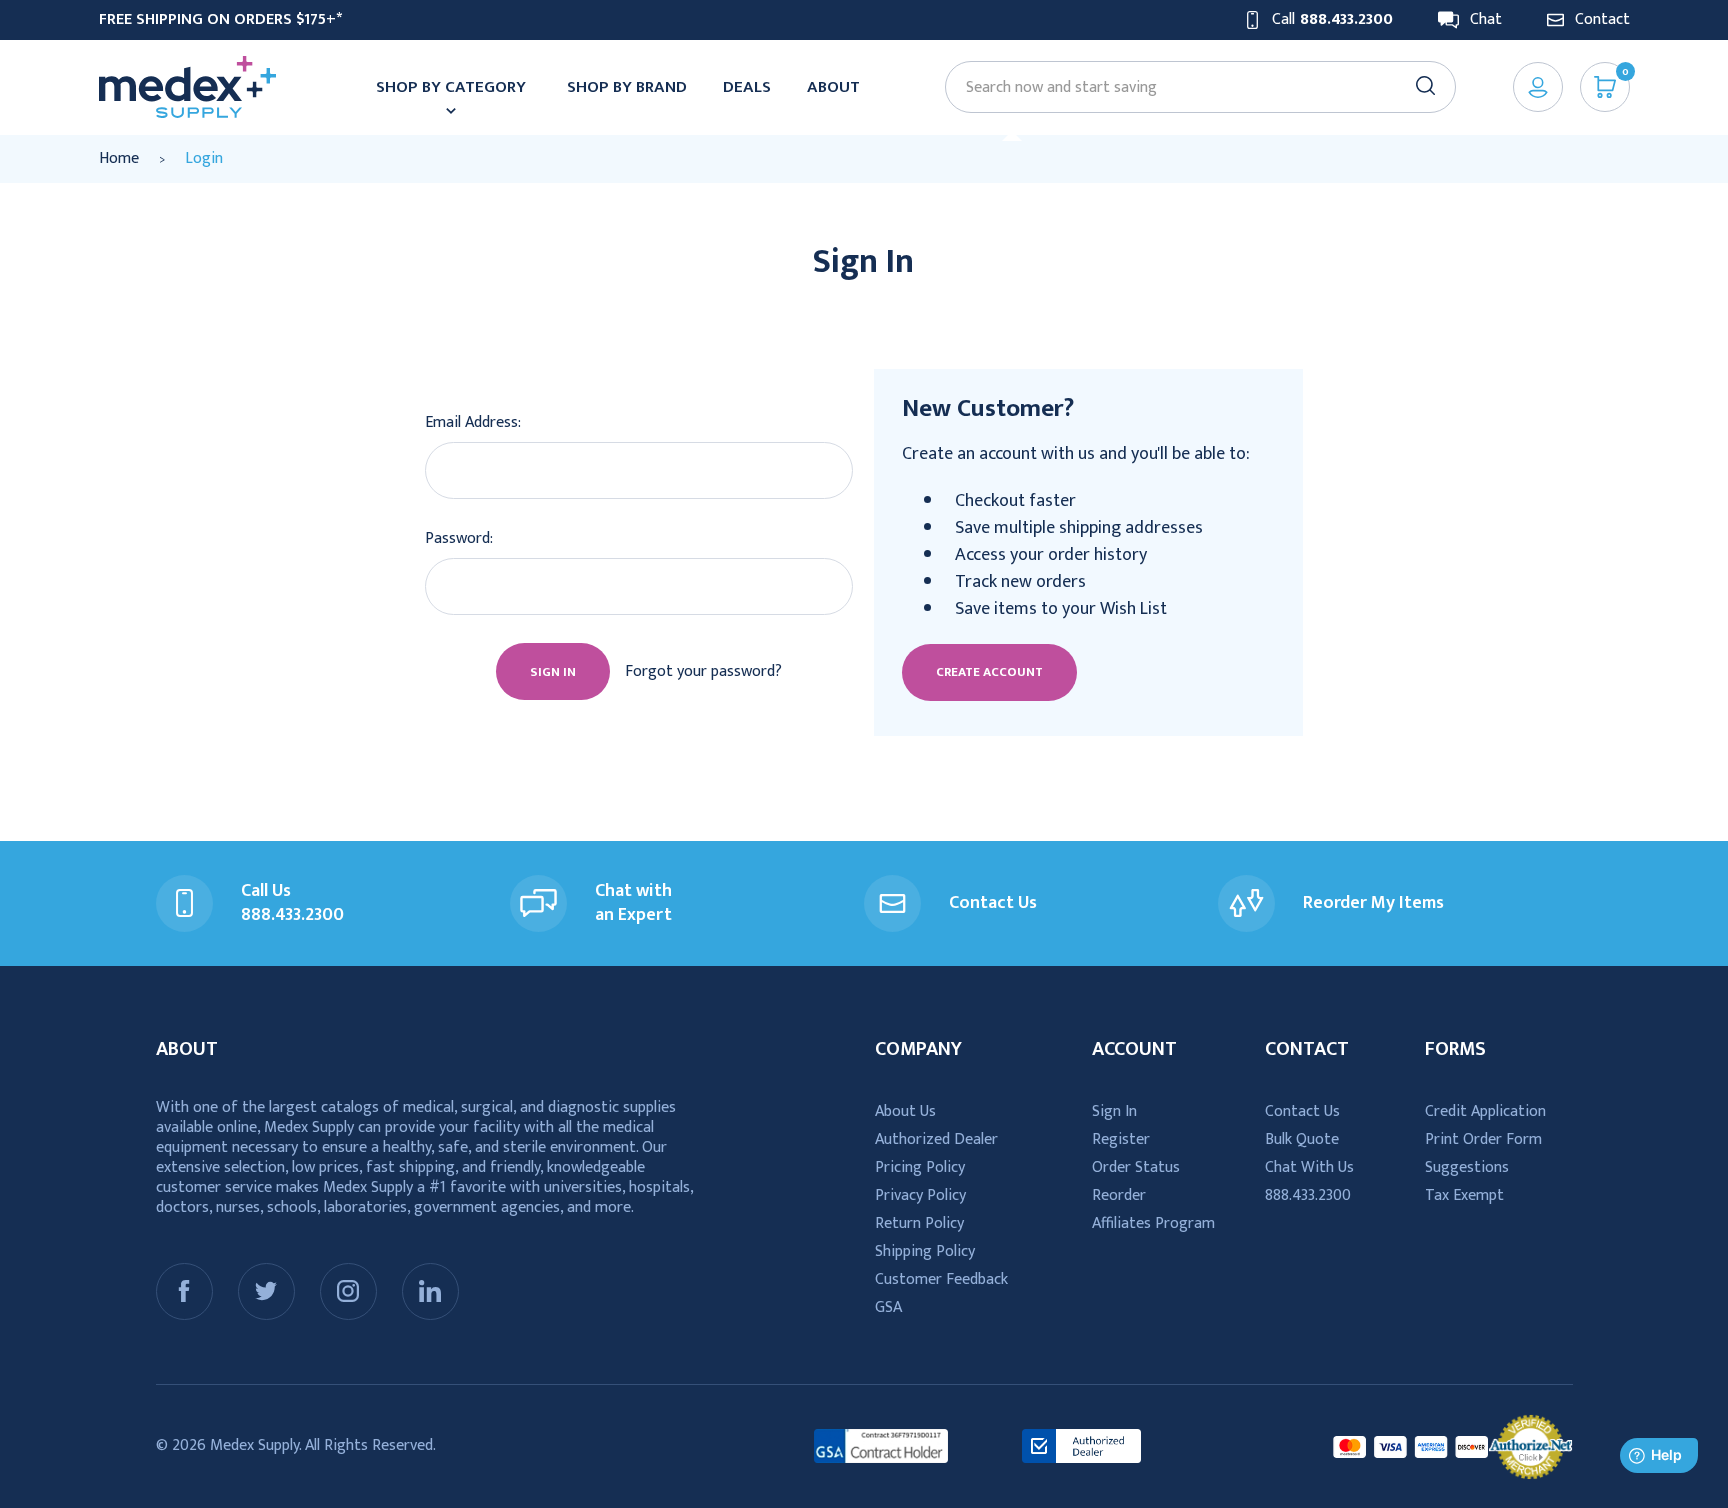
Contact (1602, 20)
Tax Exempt (1464, 1195)
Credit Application (1485, 1111)
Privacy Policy (920, 1195)
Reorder (1119, 1195)
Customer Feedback (941, 1279)
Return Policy (919, 1223)
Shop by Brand (627, 87)
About (833, 87)
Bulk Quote (1302, 1139)
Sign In (1114, 1111)
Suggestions (1467, 1167)
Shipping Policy (925, 1251)
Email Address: (473, 423)
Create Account (989, 672)
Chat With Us (1309, 1167)
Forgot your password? (703, 671)
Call (1332, 20)
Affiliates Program (1153, 1223)
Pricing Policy (920, 1167)
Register (1121, 1139)
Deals (747, 87)
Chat (1486, 20)
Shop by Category (451, 87)
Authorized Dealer (936, 1139)
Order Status (1136, 1167)
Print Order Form (1483, 1139)
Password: (459, 539)
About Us (905, 1111)
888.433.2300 (1308, 1195)
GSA (888, 1307)
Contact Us (1302, 1111)
